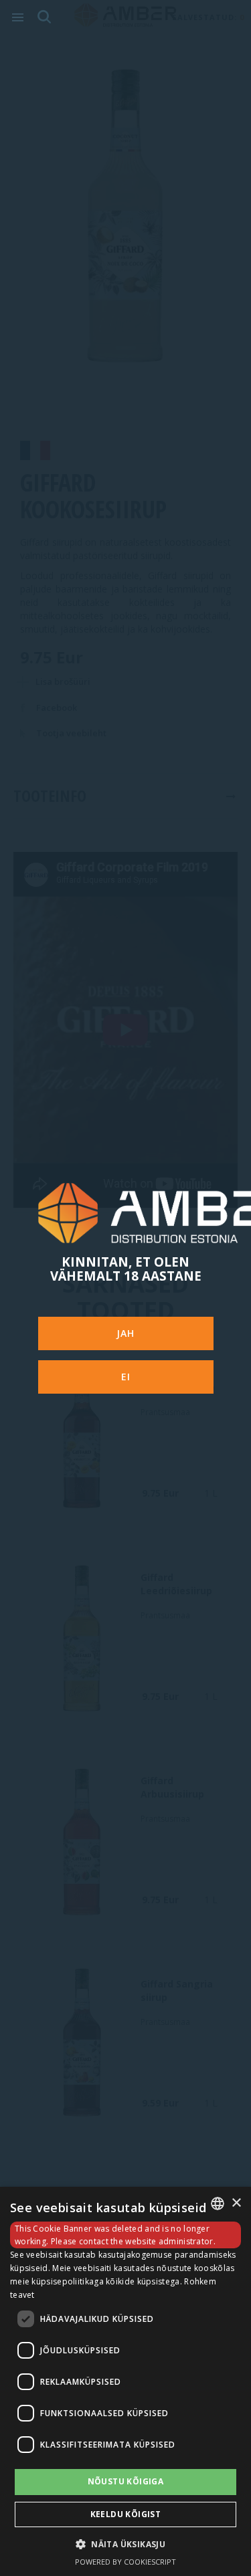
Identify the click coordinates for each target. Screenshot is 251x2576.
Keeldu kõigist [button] (126, 2514)
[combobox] (218, 2204)
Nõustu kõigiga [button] (126, 2481)
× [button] (236, 2203)
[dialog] (125, 2381)
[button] (125, 2544)
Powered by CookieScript (125, 2562)
